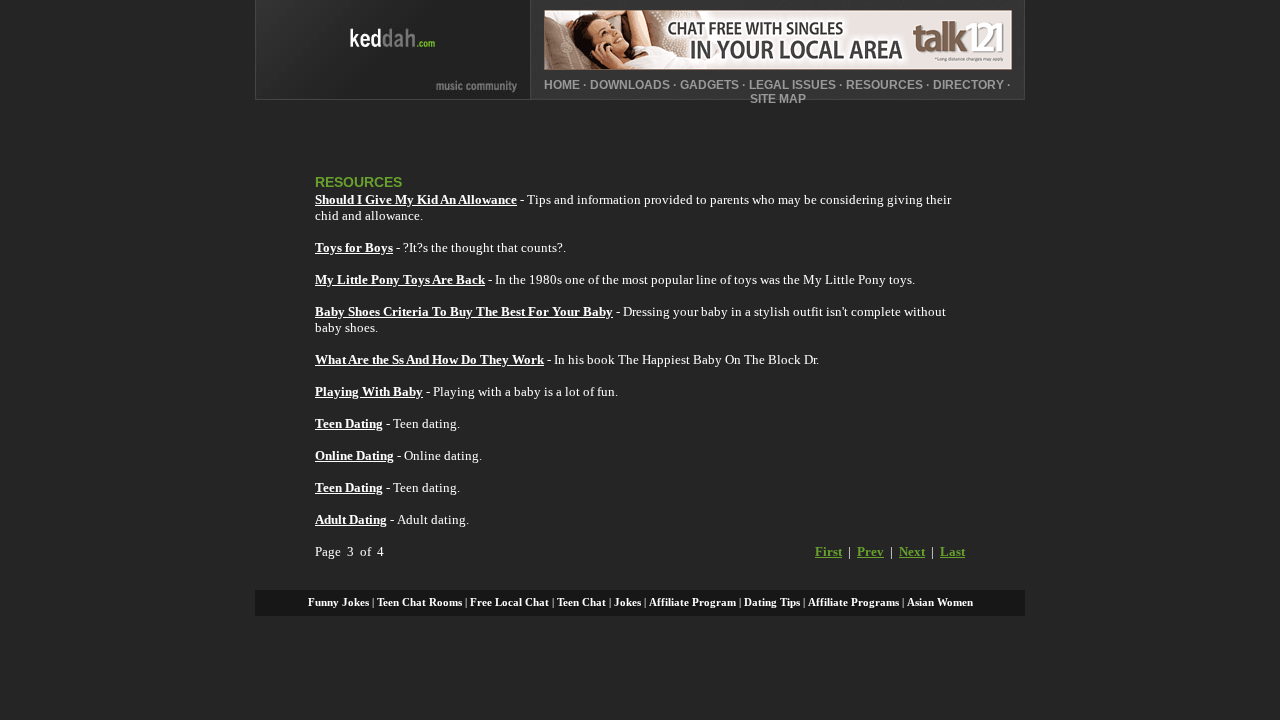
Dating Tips (772, 602)
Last (952, 551)
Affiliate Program (692, 602)
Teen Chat (581, 602)
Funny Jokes (338, 602)
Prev (870, 551)
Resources (884, 85)
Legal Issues (792, 85)
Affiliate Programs (853, 602)
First (828, 551)
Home (562, 85)
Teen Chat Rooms (419, 602)
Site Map (778, 99)
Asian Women (940, 602)
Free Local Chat (509, 602)
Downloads (630, 85)
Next (912, 551)
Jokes (627, 602)
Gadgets (709, 85)
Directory (968, 85)
